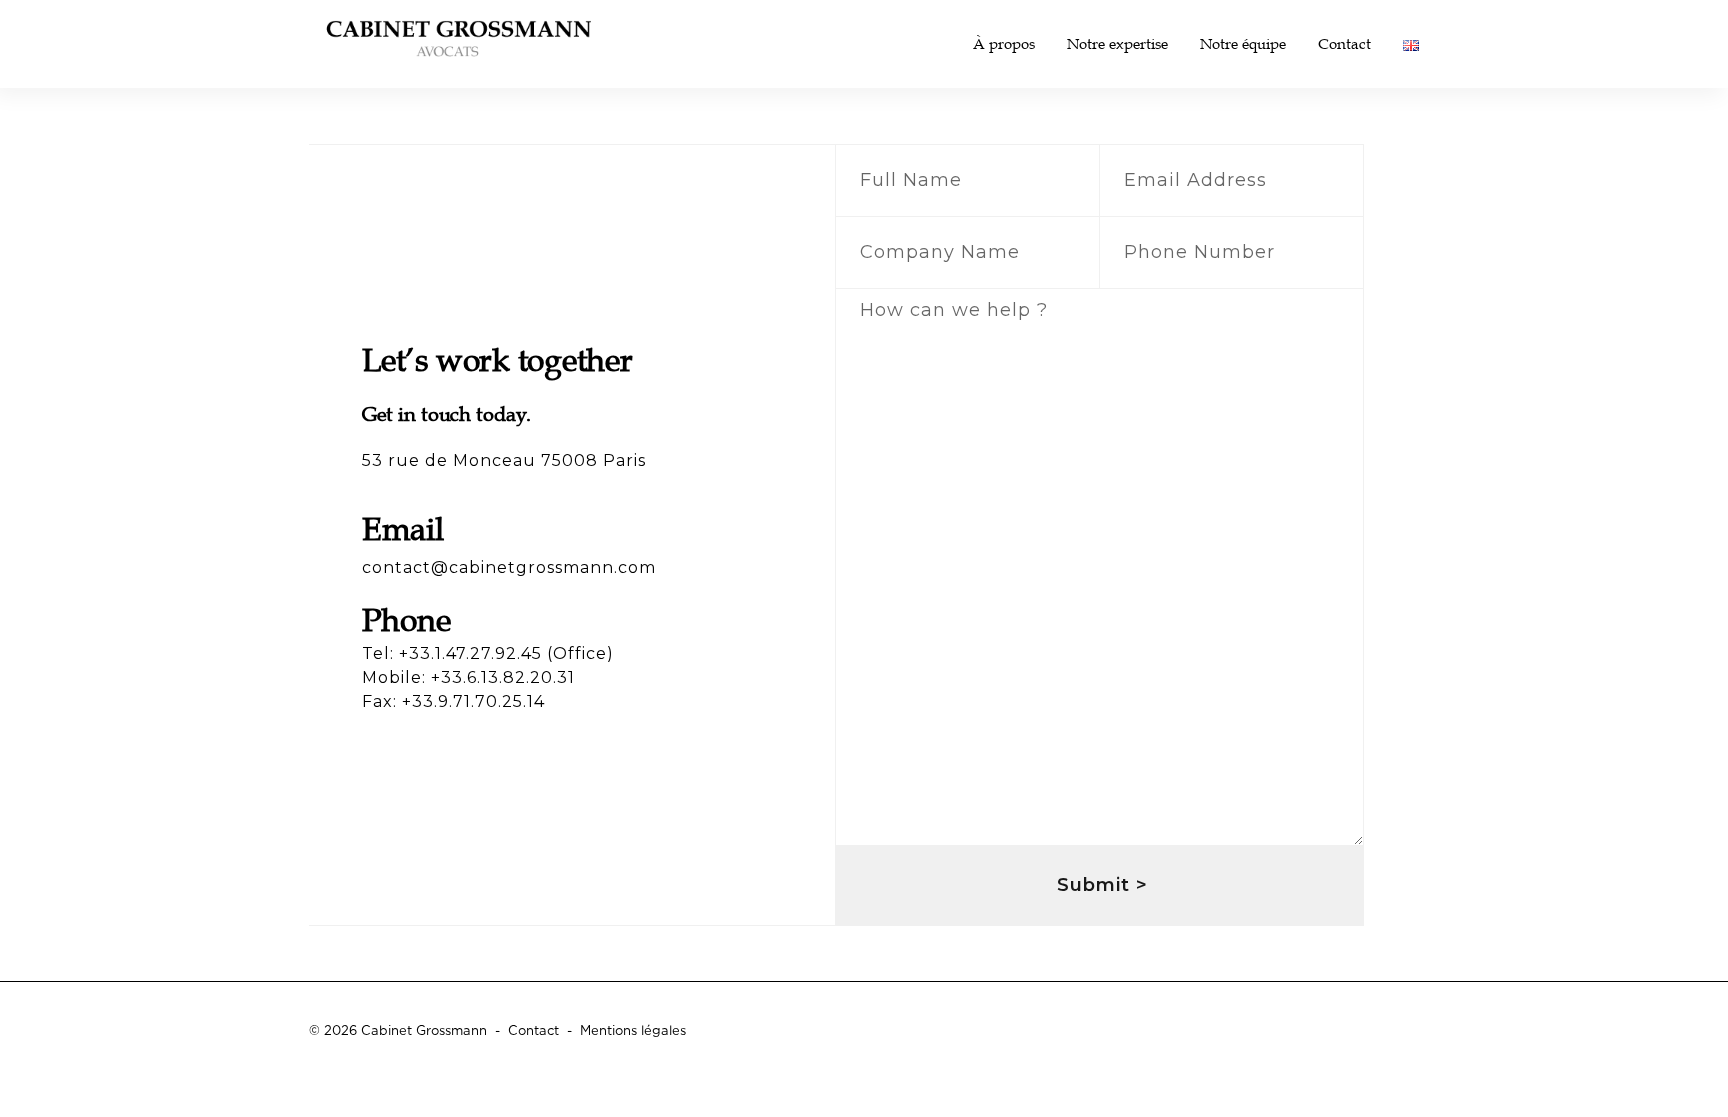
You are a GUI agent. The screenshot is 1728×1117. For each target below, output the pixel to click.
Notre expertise (1117, 44)
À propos (1004, 44)
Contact (1344, 44)
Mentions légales (633, 1031)
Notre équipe (1243, 44)
